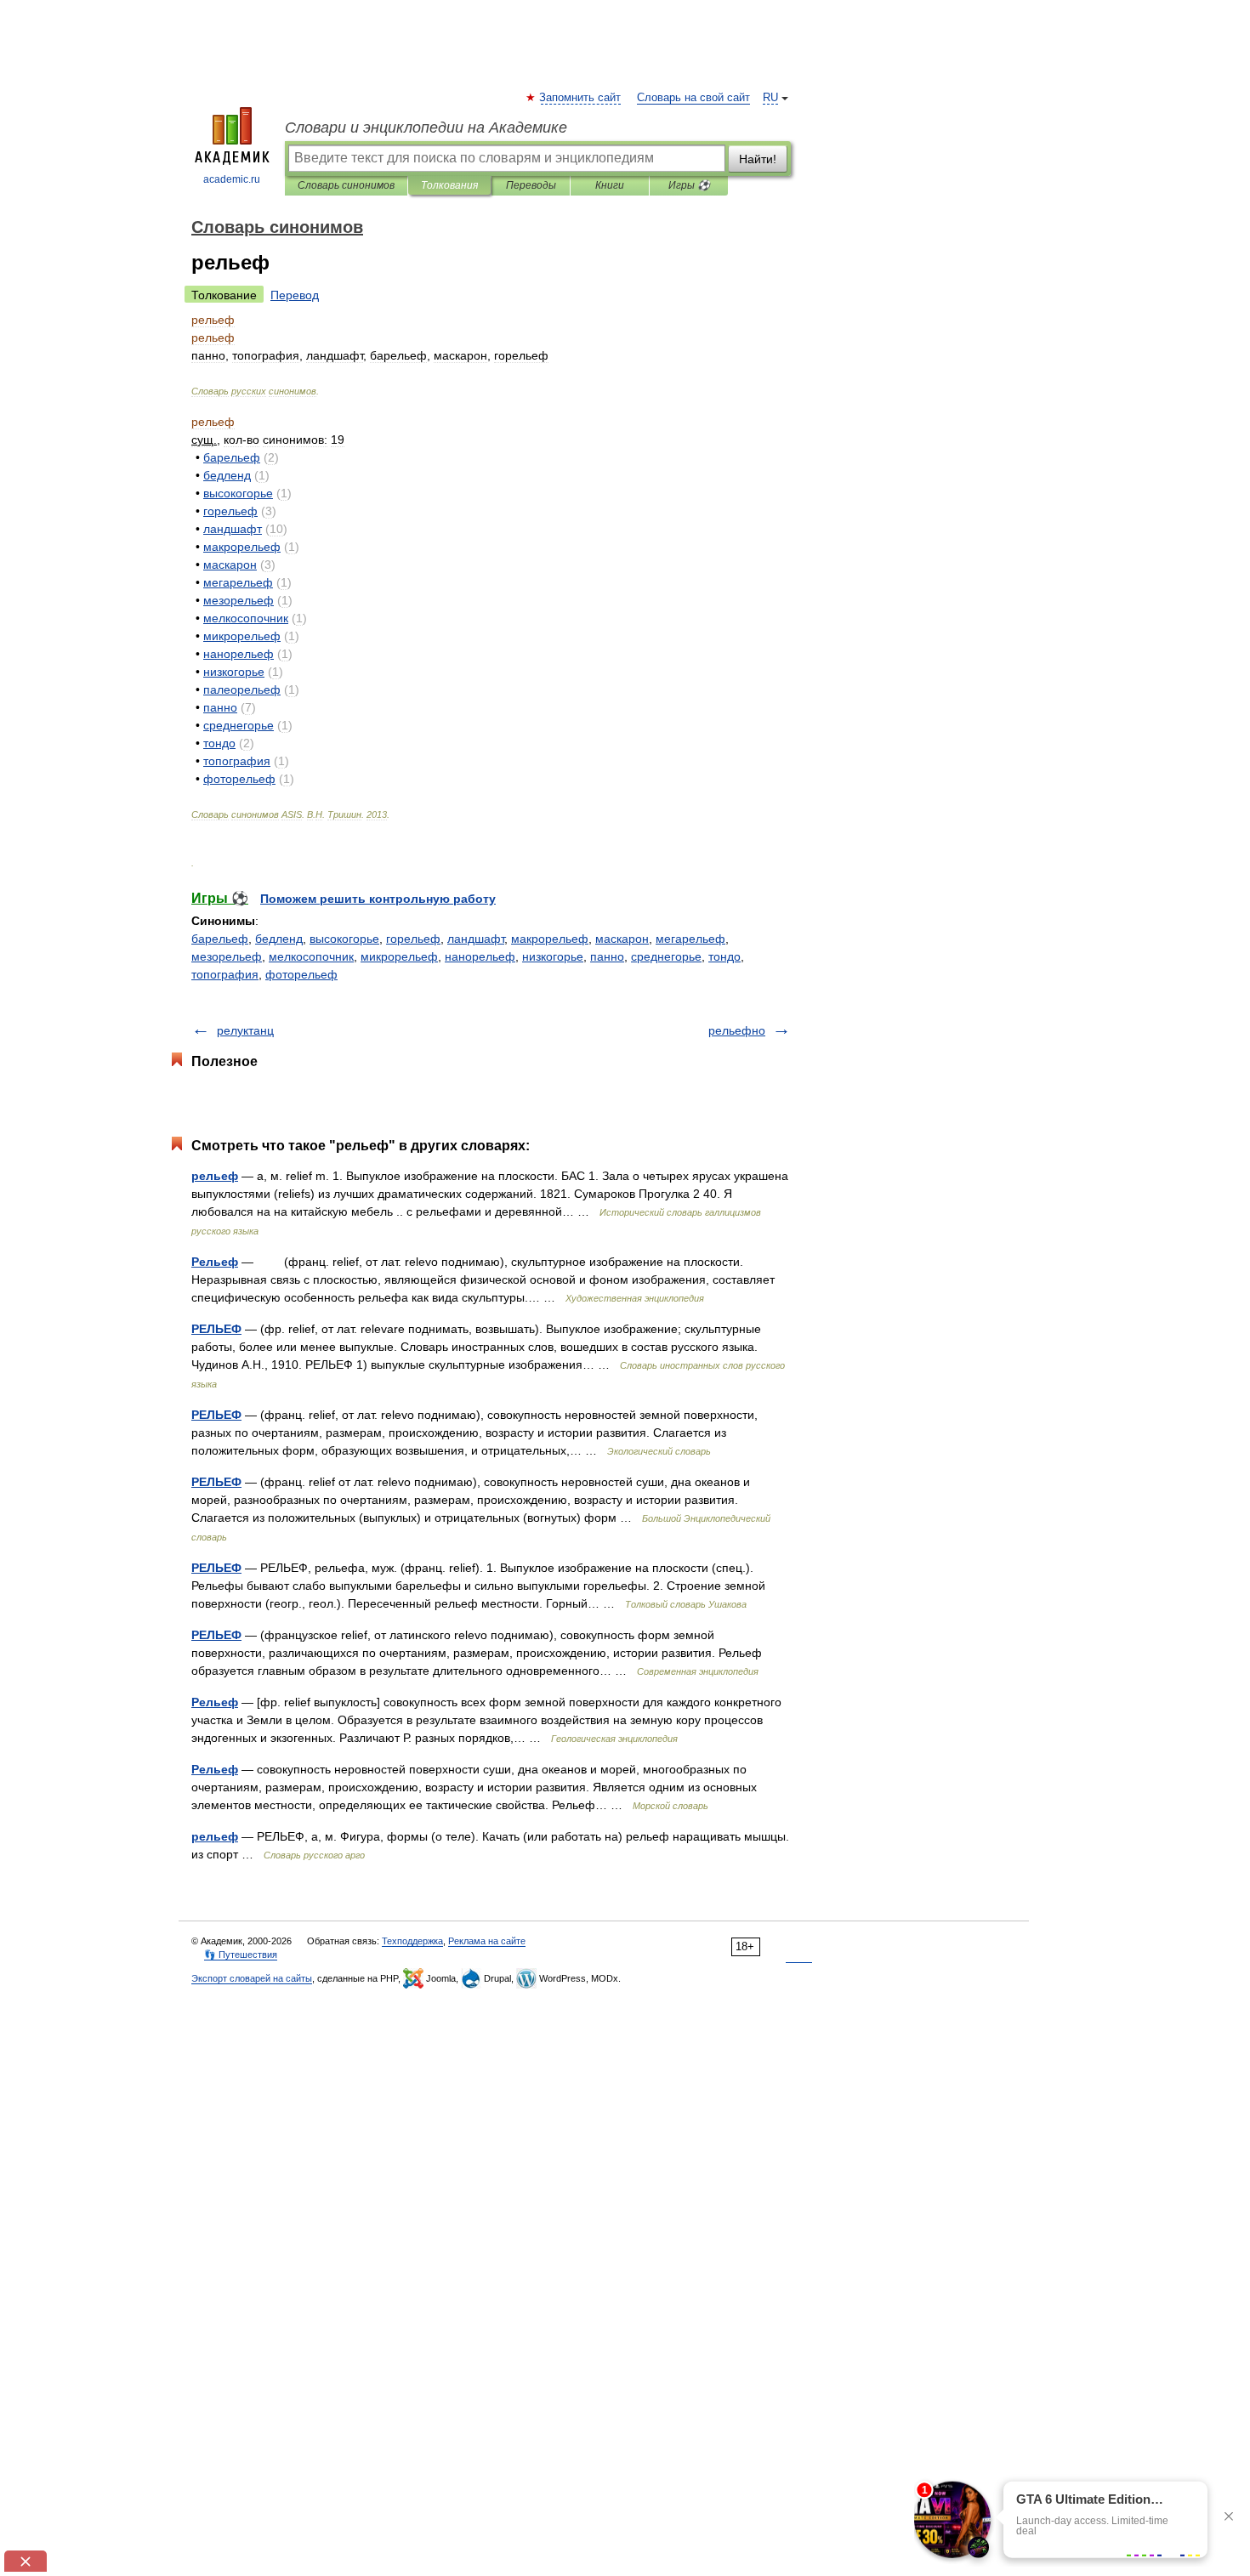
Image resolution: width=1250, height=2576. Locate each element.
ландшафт (476, 939)
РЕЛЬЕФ (216, 1329)
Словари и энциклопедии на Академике (426, 128)
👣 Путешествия (241, 1955)
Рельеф (215, 1262)
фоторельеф (301, 974)
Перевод (295, 295)
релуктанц (245, 1030)
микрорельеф (399, 956)
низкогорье (553, 956)
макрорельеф (550, 939)
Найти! (758, 159)
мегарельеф (690, 939)
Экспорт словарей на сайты (252, 1978)
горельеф (413, 939)
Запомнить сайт (581, 98)
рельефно (737, 1030)
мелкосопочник (311, 956)
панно (607, 956)
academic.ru (232, 179)
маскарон (622, 939)
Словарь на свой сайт (693, 98)
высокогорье (344, 939)
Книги (610, 185)
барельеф (220, 939)
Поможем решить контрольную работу (378, 899)
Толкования (449, 185)
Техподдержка (412, 1941)
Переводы (531, 185)
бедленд (279, 939)
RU (770, 98)
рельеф (215, 1176)
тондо (724, 956)
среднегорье (666, 956)
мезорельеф (227, 956)
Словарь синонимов (346, 185)
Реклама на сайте (487, 1941)
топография (225, 974)
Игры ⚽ (689, 185)
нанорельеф (480, 956)
